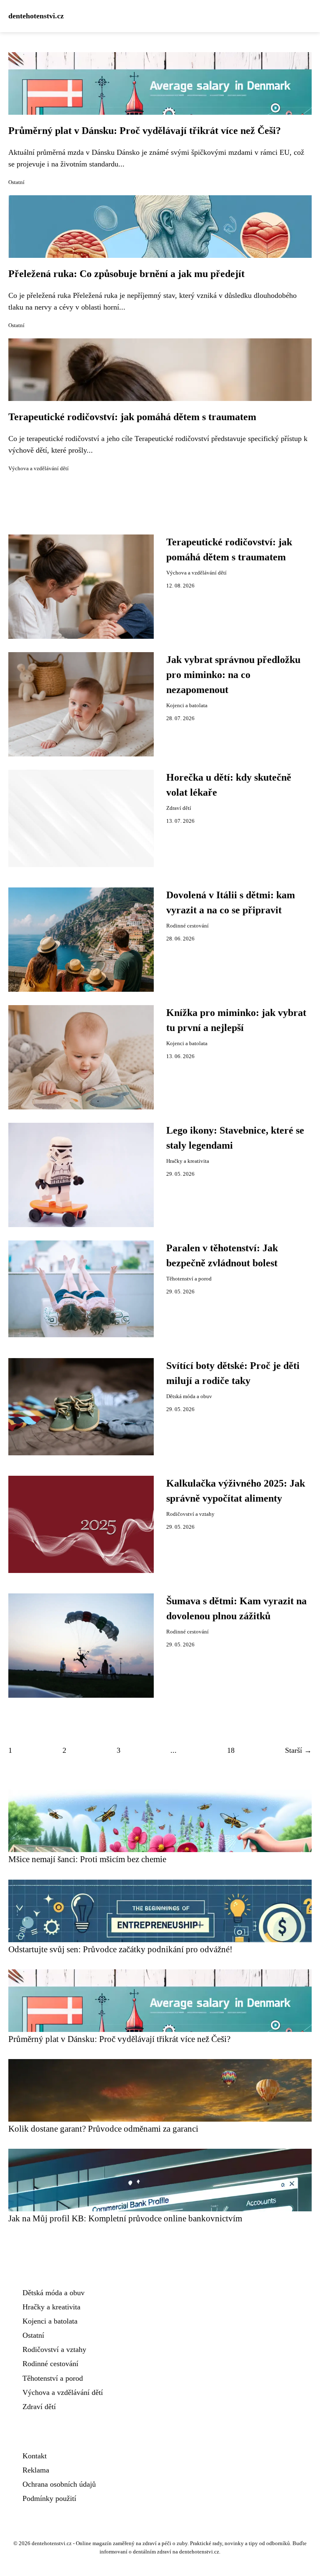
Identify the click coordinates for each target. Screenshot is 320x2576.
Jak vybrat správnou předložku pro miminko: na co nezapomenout (233, 675)
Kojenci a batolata (187, 706)
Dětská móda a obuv (189, 1396)
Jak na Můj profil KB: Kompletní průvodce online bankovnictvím (125, 2218)
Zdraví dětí (179, 808)
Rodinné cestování (187, 926)
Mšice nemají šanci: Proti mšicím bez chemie (87, 1859)
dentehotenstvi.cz (36, 16)
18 (231, 1750)
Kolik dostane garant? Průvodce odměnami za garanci (103, 2129)
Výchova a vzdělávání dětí (39, 469)
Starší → (298, 1750)
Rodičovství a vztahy (190, 1514)
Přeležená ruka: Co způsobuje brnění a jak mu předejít (126, 274)
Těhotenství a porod (189, 1279)
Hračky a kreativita (188, 1161)
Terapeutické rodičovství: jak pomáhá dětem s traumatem (132, 417)
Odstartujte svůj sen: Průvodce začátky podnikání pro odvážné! (120, 1949)
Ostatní (16, 182)
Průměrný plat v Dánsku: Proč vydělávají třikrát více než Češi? (145, 131)
